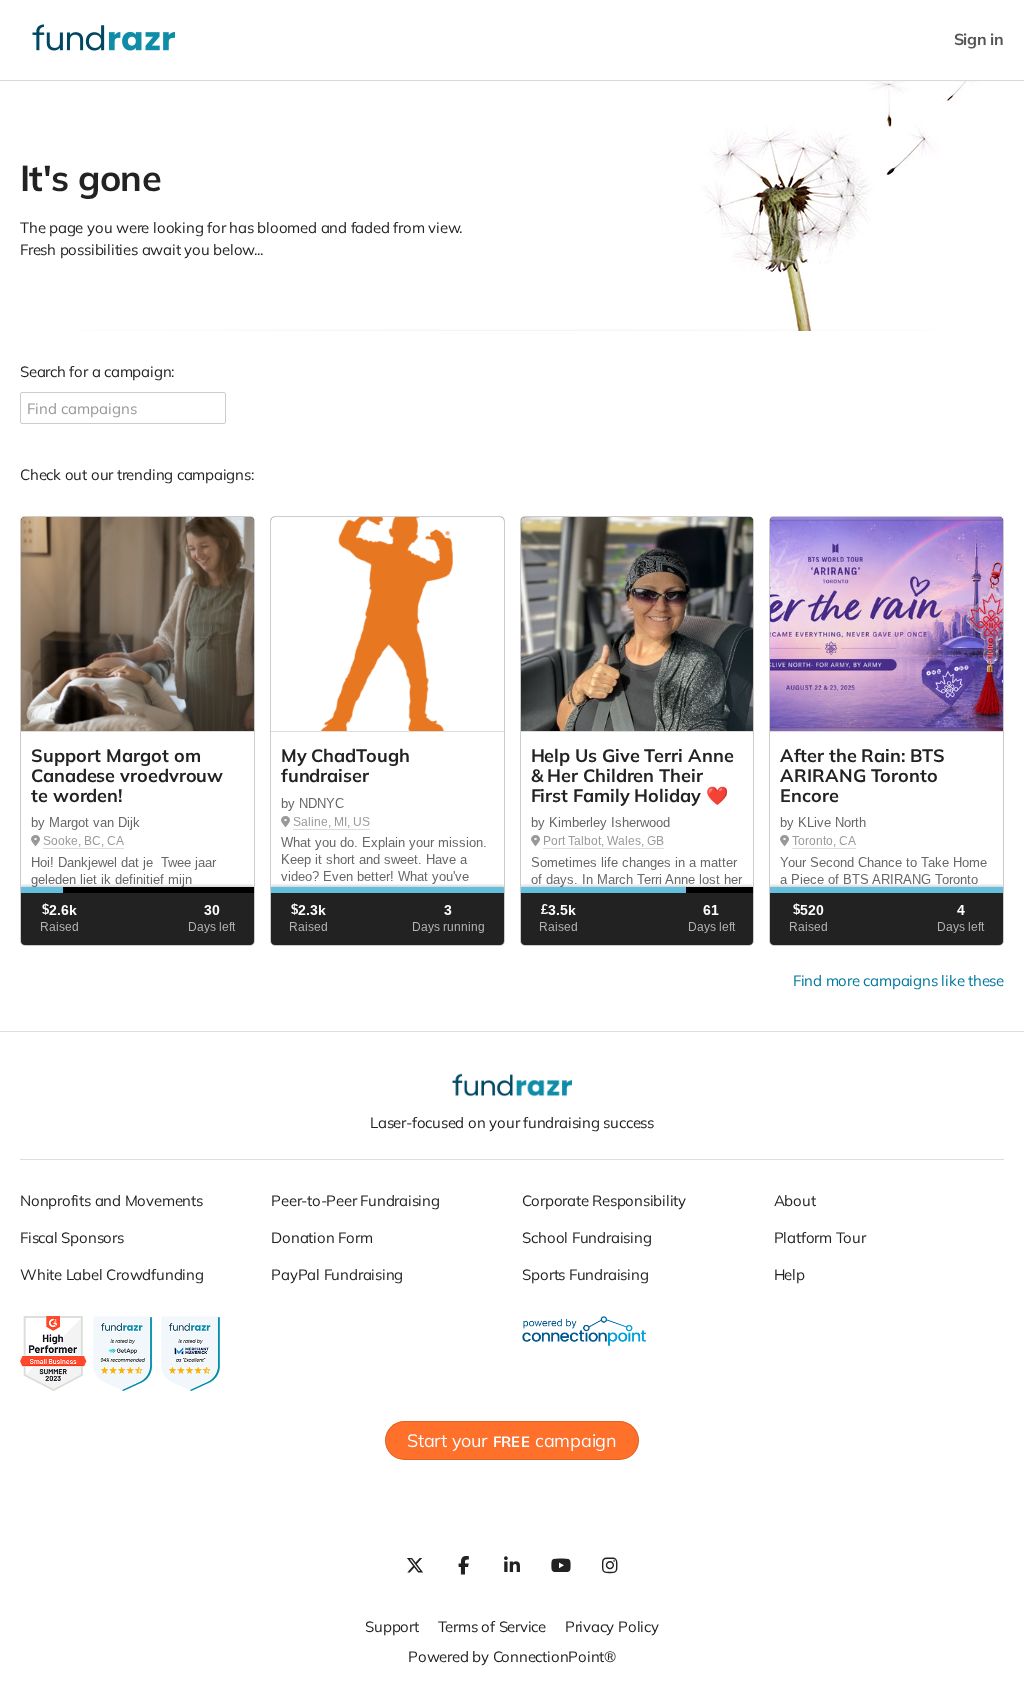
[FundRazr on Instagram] (610, 1565)
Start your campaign (512, 1440)
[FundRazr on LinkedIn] (512, 1565)
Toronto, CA (824, 841)
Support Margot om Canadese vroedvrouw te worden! (127, 775)
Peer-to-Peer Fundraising (355, 1200)
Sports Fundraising (585, 1274)
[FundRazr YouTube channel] (561, 1565)
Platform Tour (820, 1237)
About (795, 1200)
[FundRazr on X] (414, 1565)
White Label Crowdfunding (112, 1274)
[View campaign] (137, 624)
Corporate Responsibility (604, 1200)
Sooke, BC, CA (83, 841)
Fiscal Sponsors (72, 1237)
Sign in (979, 39)
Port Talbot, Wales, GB (603, 841)
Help (789, 1274)
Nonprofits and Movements (111, 1200)
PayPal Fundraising (337, 1274)
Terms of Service (492, 1626)
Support (391, 1626)
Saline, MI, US (331, 822)
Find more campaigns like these (898, 980)
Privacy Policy (612, 1626)
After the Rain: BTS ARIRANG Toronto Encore (862, 775)
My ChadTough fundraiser (345, 765)
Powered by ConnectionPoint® (512, 1656)
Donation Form (321, 1237)
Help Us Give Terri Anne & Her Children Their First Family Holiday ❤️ (632, 775)
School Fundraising (586, 1237)
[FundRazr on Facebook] (463, 1565)
